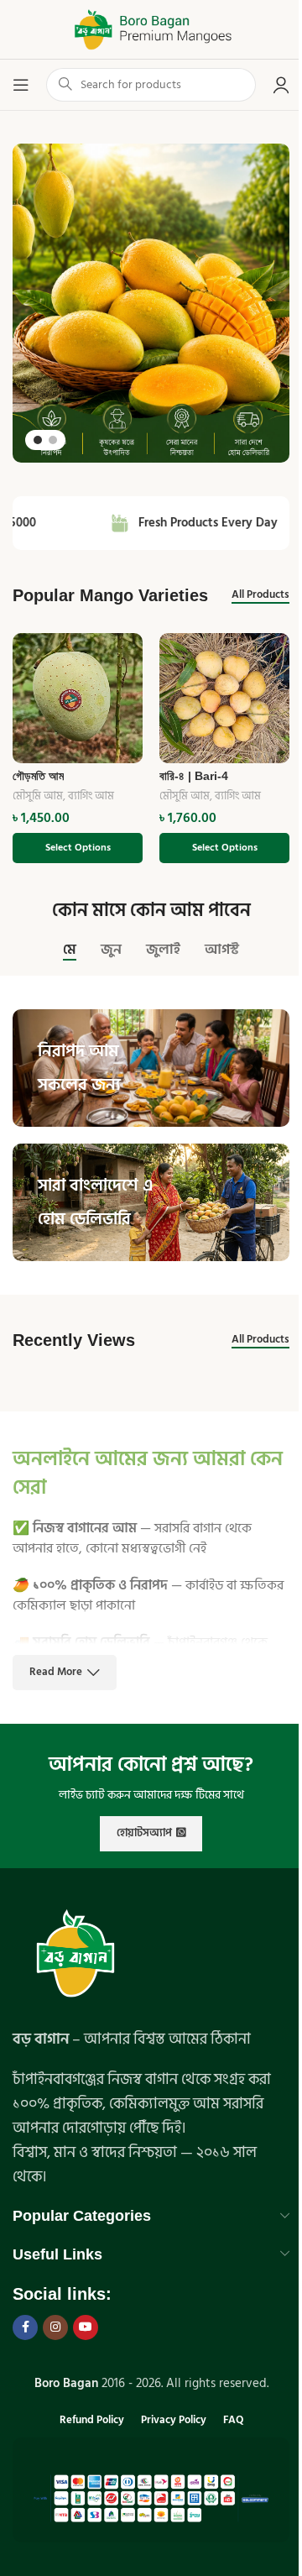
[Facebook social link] (25, 2327)
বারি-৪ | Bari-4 (194, 776)
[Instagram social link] (55, 2327)
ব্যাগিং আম (91, 796)
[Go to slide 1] (38, 440)
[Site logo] (151, 29)
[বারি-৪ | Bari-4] (224, 698)
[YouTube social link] (86, 2327)
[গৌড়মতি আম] (78, 698)
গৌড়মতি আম (38, 776)
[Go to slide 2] (53, 440)
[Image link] (75, 1955)
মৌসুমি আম (38, 796)
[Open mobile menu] (21, 85)
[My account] (281, 85)
